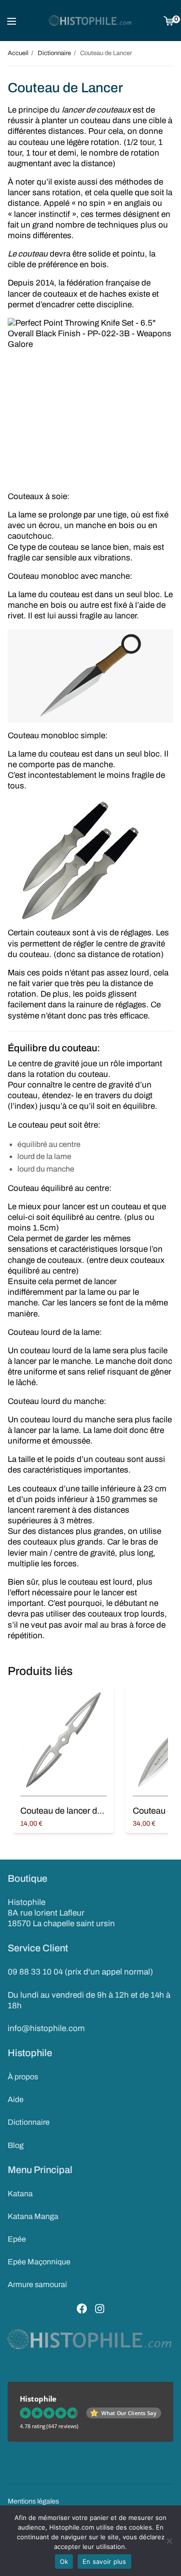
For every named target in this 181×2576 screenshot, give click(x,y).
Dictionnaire (29, 2122)
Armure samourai (37, 2284)
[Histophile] (90, 21)
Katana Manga (33, 2216)
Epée (17, 2239)
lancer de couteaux (96, 110)
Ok (64, 2562)
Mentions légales (33, 2501)
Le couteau (28, 254)
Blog (16, 2145)
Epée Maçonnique (39, 2262)
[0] (169, 21)
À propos (23, 2077)
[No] (169, 2541)
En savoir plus (104, 2562)
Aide (16, 2099)
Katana (20, 2194)
